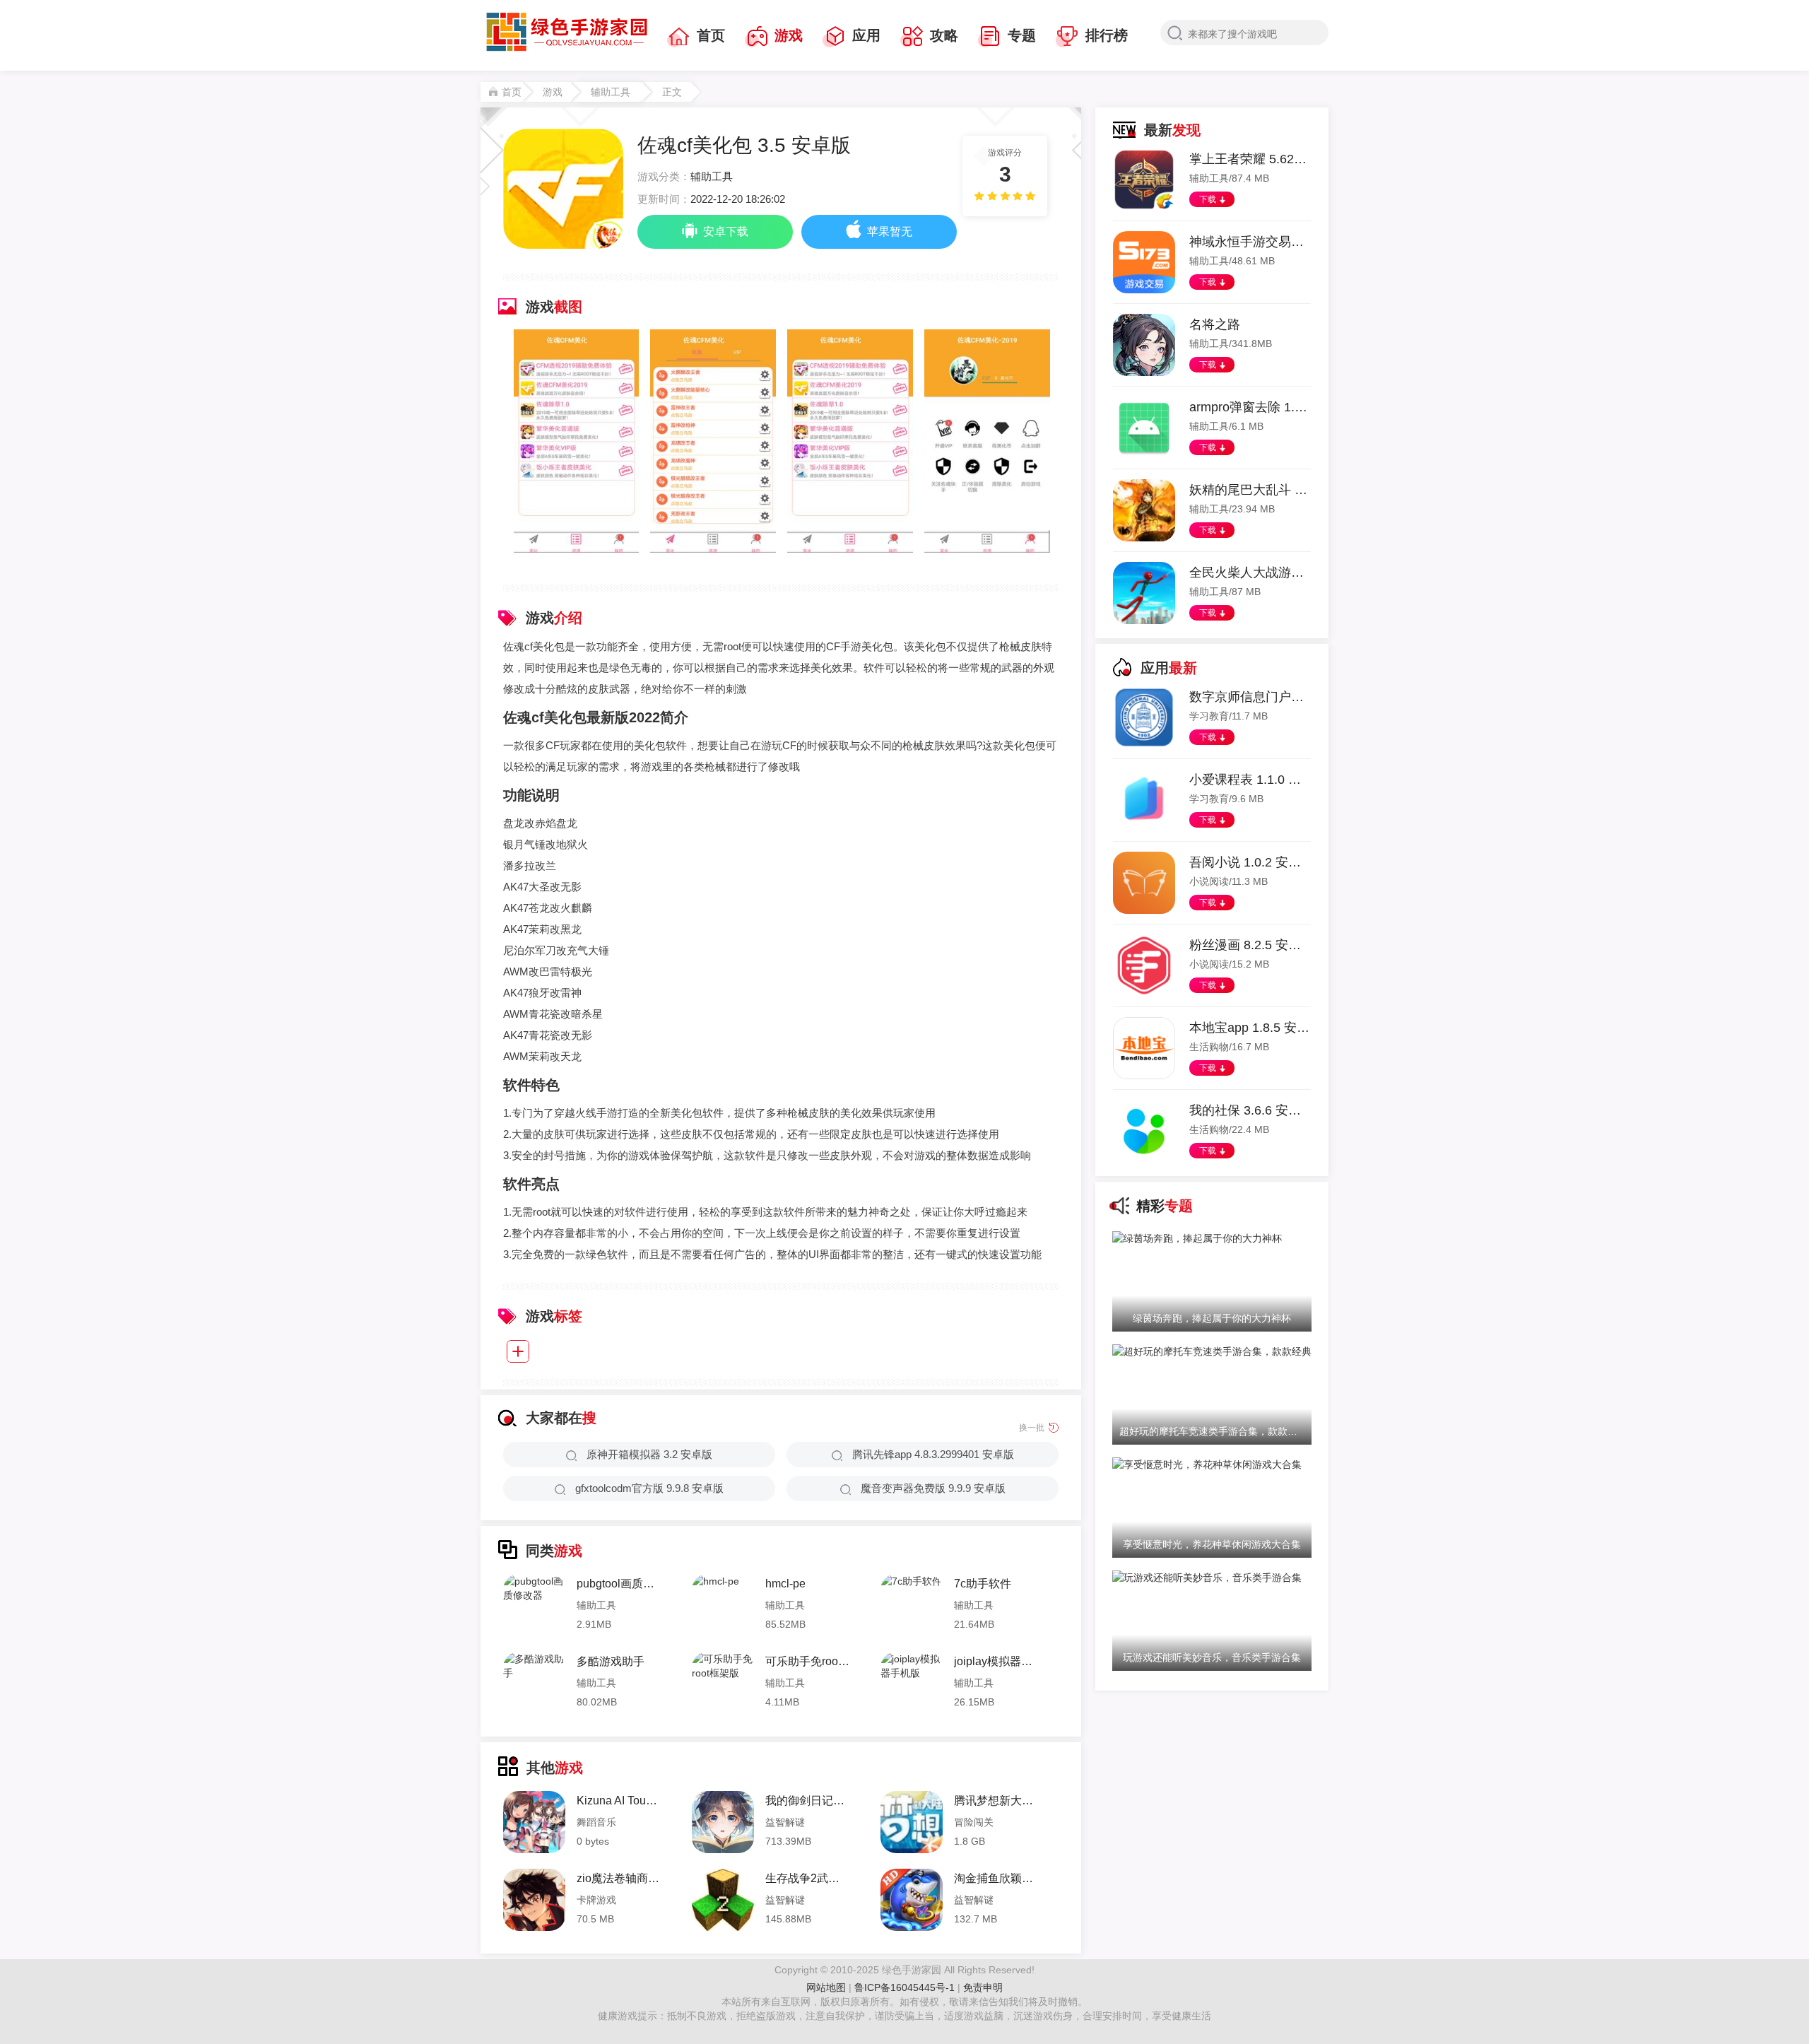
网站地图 (826, 1987)
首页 (711, 35)
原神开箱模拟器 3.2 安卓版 (649, 1454)
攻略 (944, 35)
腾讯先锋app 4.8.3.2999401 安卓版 (933, 1454)
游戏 (789, 35)
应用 (866, 35)
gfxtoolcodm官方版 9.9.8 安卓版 (649, 1488)
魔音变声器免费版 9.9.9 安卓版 (933, 1488)
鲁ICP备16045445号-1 (906, 1987)
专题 (1022, 35)
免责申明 (983, 1987)
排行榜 (1107, 35)
